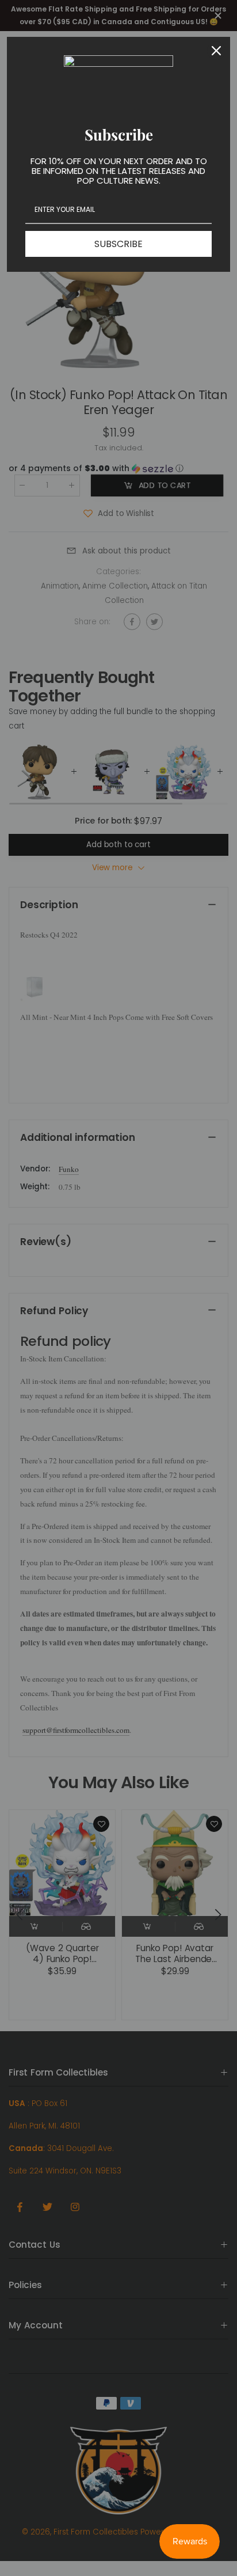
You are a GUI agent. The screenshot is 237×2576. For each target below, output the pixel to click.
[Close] (216, 51)
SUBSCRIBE (118, 244)
